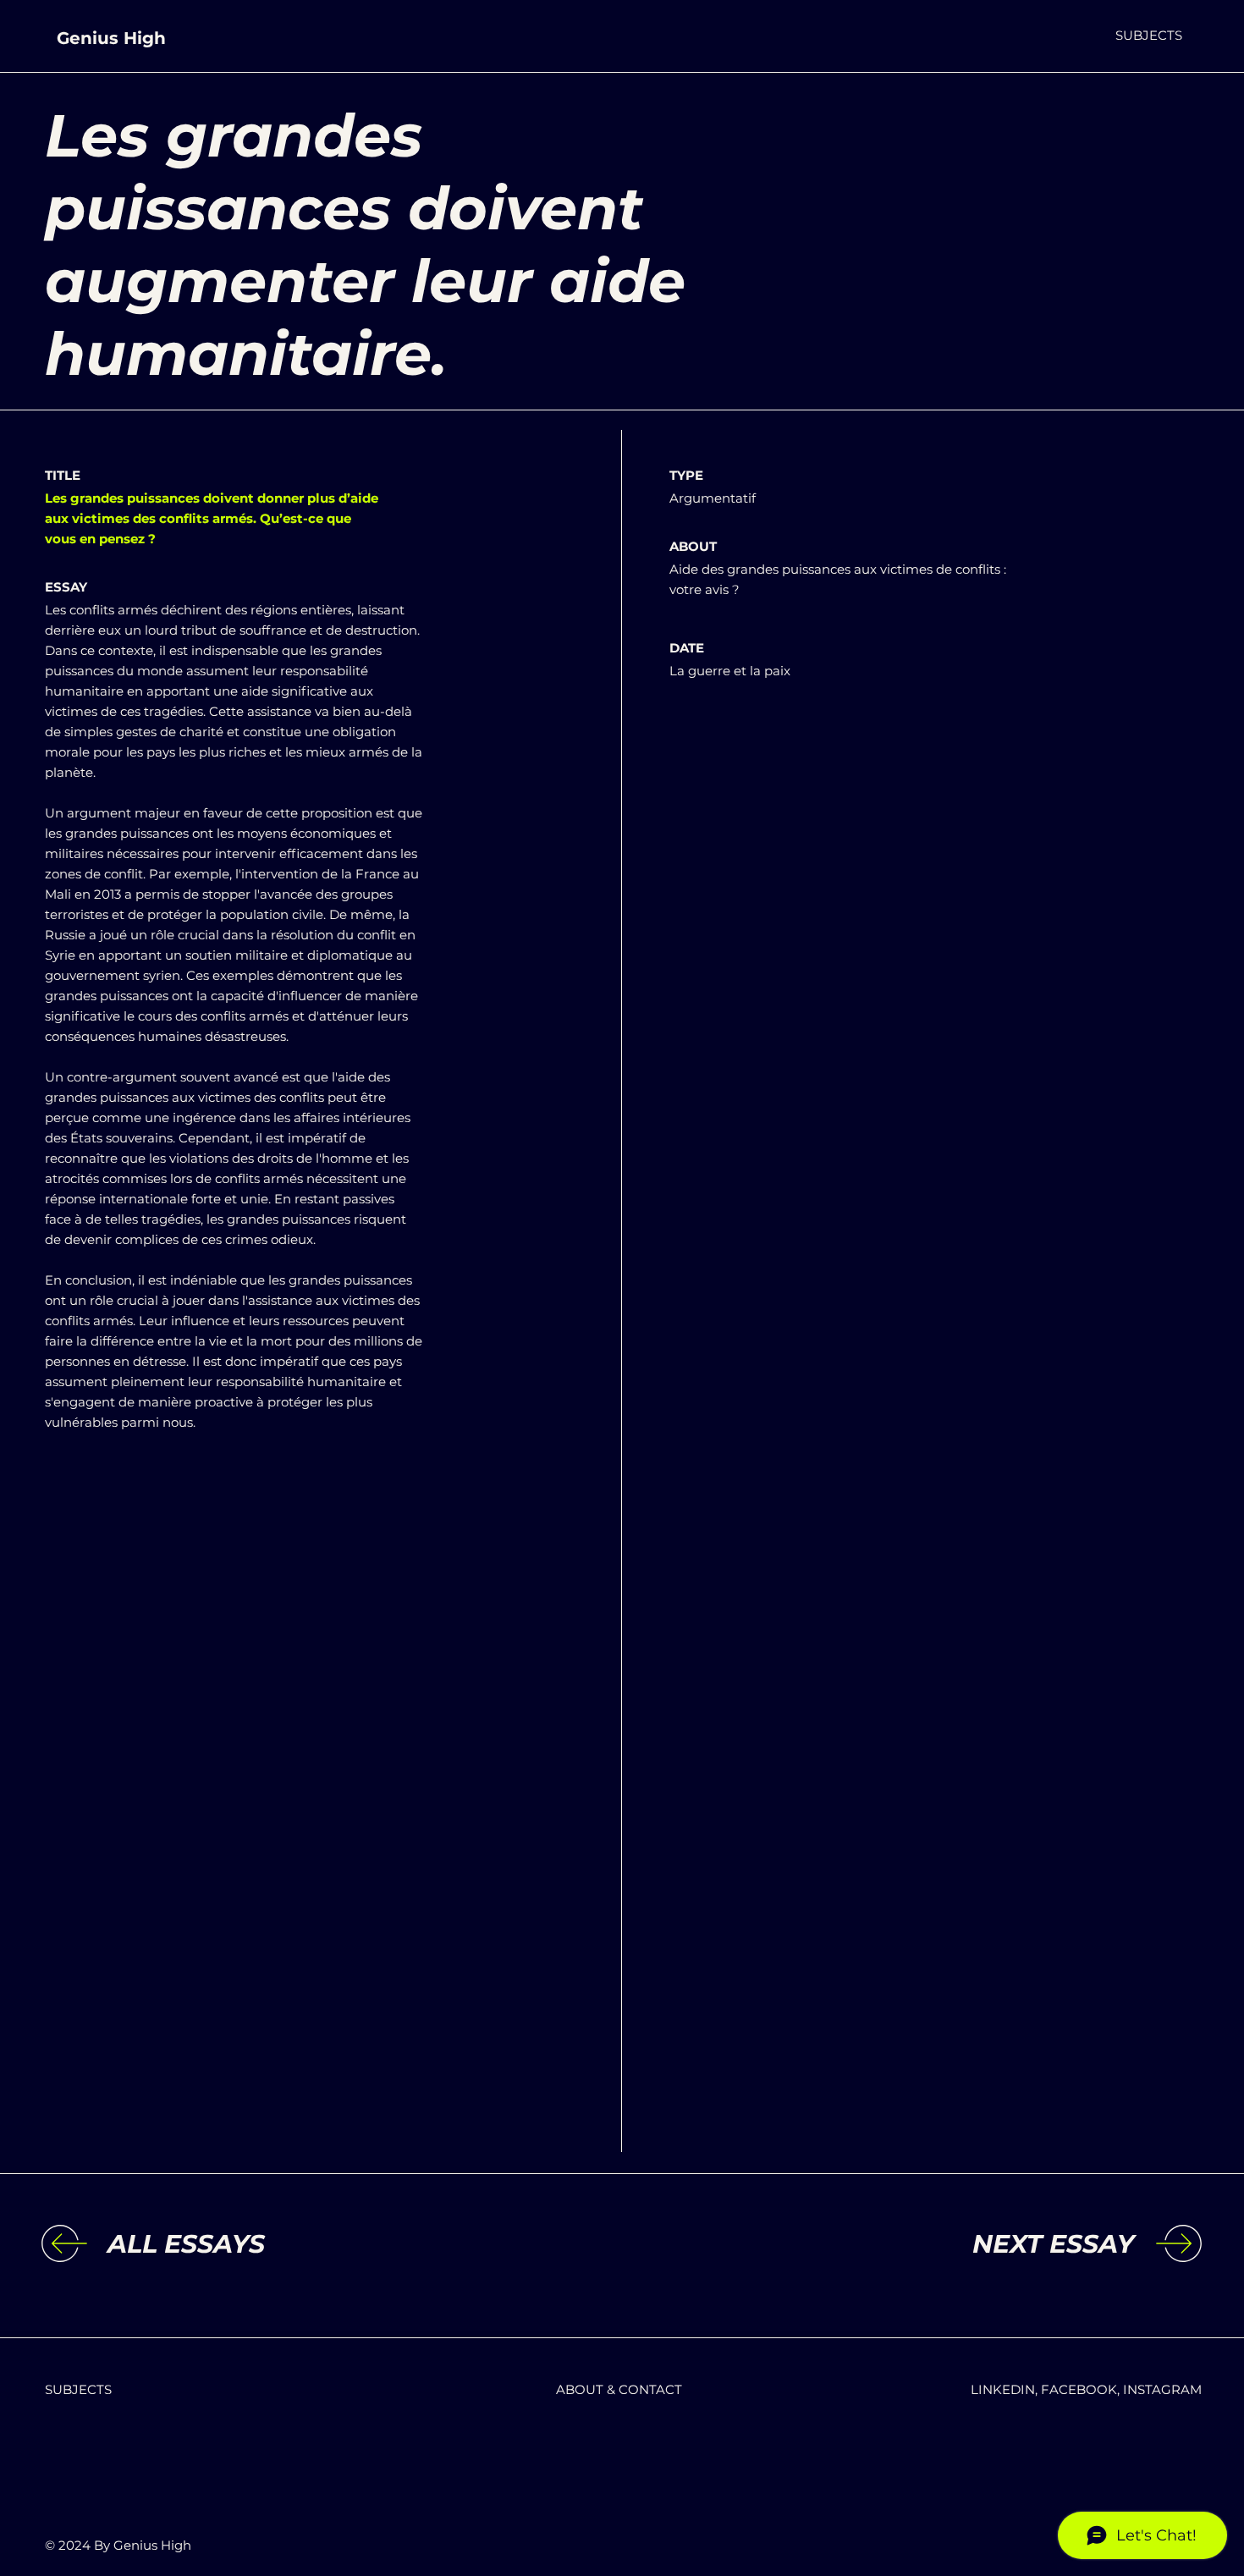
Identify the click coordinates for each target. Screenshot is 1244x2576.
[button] (1149, 35)
